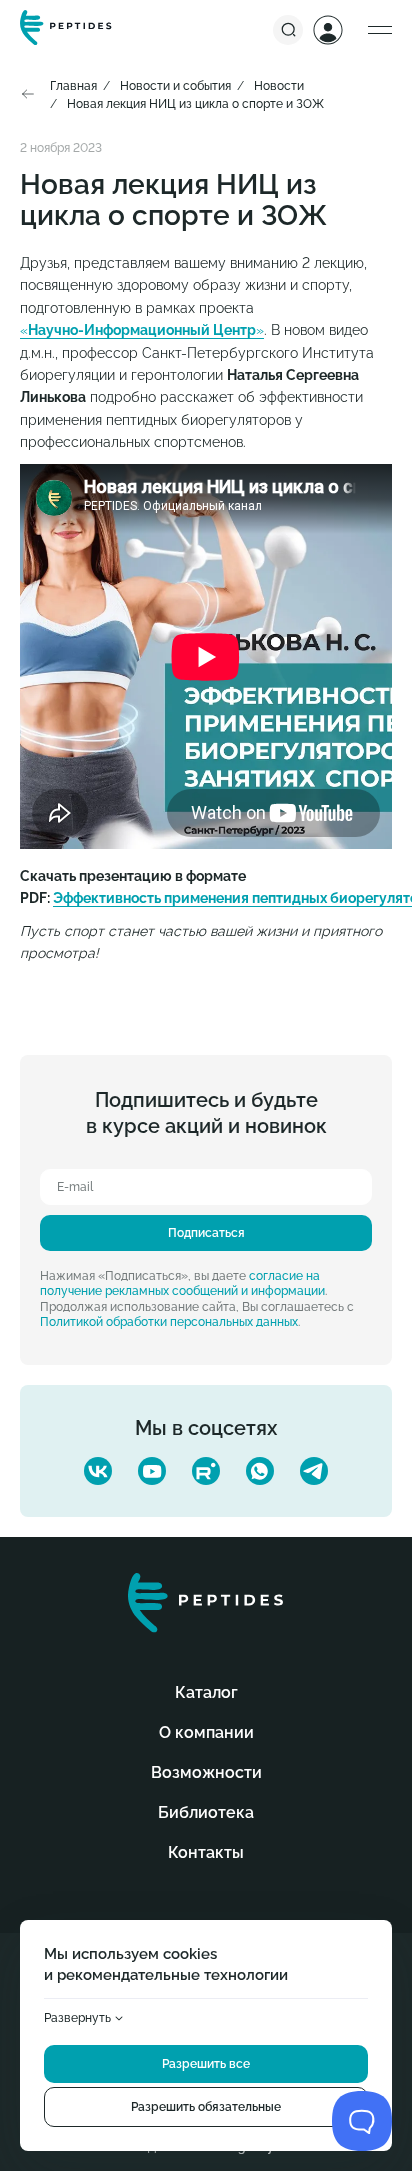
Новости (279, 86)
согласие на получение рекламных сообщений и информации (182, 1284)
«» (142, 330)
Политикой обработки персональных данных (169, 1322)
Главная (73, 86)
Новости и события (175, 86)
